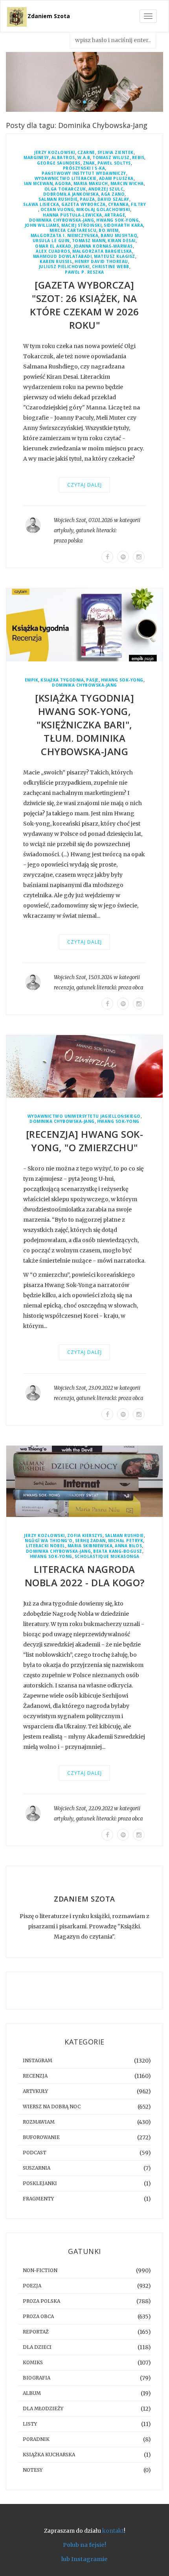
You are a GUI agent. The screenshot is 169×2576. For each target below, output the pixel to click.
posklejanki (40, 2183)
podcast (35, 2153)
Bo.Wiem (109, 231)
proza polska (68, 541)
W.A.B (84, 158)
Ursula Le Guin (51, 241)
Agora (63, 184)
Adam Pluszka (116, 179)
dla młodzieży (43, 2408)
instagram (38, 2060)
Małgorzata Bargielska (102, 251)
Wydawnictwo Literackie (66, 179)
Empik (32, 680)
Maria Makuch (91, 184)
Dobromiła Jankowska (71, 194)
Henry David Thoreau (101, 262)
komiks (33, 2362)
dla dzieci (37, 2347)
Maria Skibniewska (90, 1546)
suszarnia (37, 2168)
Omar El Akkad (53, 246)
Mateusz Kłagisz (115, 256)
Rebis (138, 158)
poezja (32, 2286)
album (32, 2393)
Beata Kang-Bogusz (118, 1551)
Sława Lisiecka (41, 205)
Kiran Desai (122, 241)
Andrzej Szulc (106, 189)
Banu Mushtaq (119, 236)
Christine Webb (111, 267)
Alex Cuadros (53, 251)
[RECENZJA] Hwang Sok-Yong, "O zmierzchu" (85, 1141)
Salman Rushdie (58, 199)
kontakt (113, 2531)
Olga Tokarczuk (65, 189)
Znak (89, 163)
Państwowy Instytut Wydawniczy (84, 173)
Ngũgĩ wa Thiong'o (49, 1541)
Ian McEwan (38, 184)
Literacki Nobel (46, 1546)
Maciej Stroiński (81, 225)
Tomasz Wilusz (111, 158)
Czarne (86, 153)
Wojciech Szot (70, 520)
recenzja (64, 988)
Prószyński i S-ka (84, 168)
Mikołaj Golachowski (103, 210)
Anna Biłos (128, 1546)
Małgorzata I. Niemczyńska (65, 236)
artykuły (64, 531)
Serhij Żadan (90, 1541)
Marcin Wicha (127, 184)
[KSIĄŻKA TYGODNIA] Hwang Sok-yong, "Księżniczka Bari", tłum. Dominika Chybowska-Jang (84, 725)
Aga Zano (113, 194)
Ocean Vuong (57, 210)
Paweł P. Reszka (84, 272)
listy (30, 2424)
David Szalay (113, 199)
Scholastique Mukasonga (107, 1557)
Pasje (92, 680)
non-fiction (40, 2270)
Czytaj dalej (84, 485)
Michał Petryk (126, 1541)
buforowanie (41, 2137)
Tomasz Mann (89, 241)
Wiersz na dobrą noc (52, 2107)
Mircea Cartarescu (73, 231)
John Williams (42, 225)
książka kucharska (49, 2455)
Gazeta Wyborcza (84, 205)
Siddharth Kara (123, 225)
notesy (33, 2470)
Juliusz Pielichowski (64, 267)
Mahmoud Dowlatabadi (62, 256)
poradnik (36, 2439)
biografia (37, 2378)
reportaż (36, 2332)
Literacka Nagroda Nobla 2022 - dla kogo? (85, 1576)
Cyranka (118, 205)
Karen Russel (56, 262)
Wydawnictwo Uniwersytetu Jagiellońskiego (84, 1116)
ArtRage (115, 215)
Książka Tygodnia (62, 680)
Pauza (87, 199)
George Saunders (59, 163)
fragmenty (38, 2199)
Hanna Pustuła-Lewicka (73, 215)
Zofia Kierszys (85, 1536)
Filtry (138, 205)
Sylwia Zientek (116, 153)
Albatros (63, 158)
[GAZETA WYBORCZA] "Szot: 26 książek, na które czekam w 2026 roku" (84, 305)
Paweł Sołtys (114, 163)
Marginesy (36, 158)
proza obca (131, 988)
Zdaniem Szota (49, 16)
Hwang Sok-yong (118, 220)
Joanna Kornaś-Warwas (103, 246)
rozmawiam (39, 2122)
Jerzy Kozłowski (55, 153)
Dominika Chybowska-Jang (62, 220)
